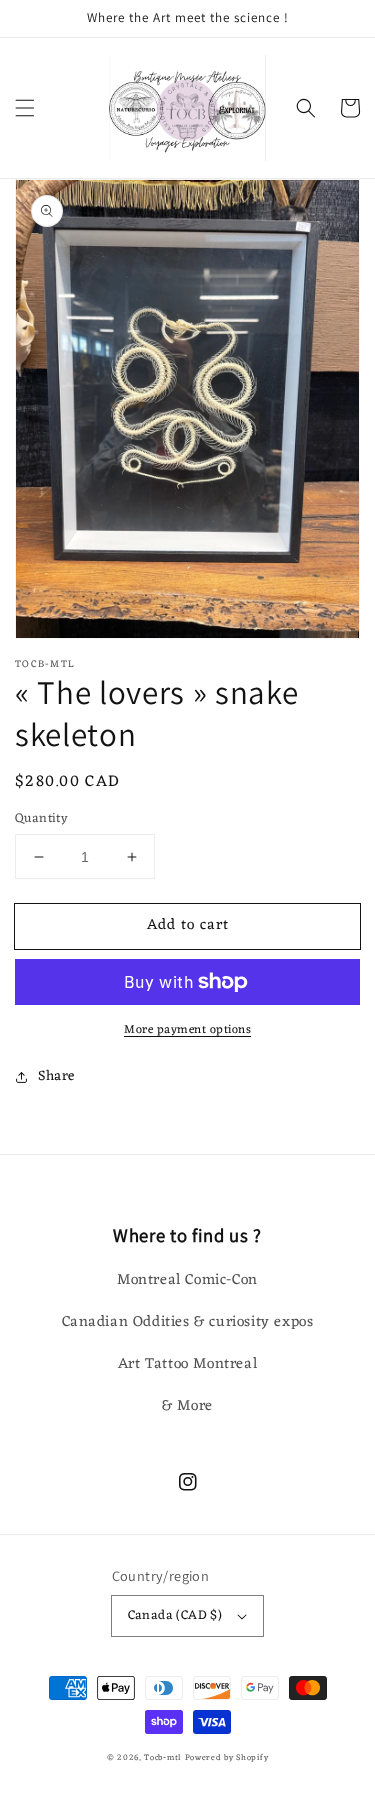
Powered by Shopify (227, 1757)
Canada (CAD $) (175, 1615)
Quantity (41, 819)
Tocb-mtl (162, 1757)
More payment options (187, 1030)
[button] (25, 108)
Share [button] (56, 1076)
